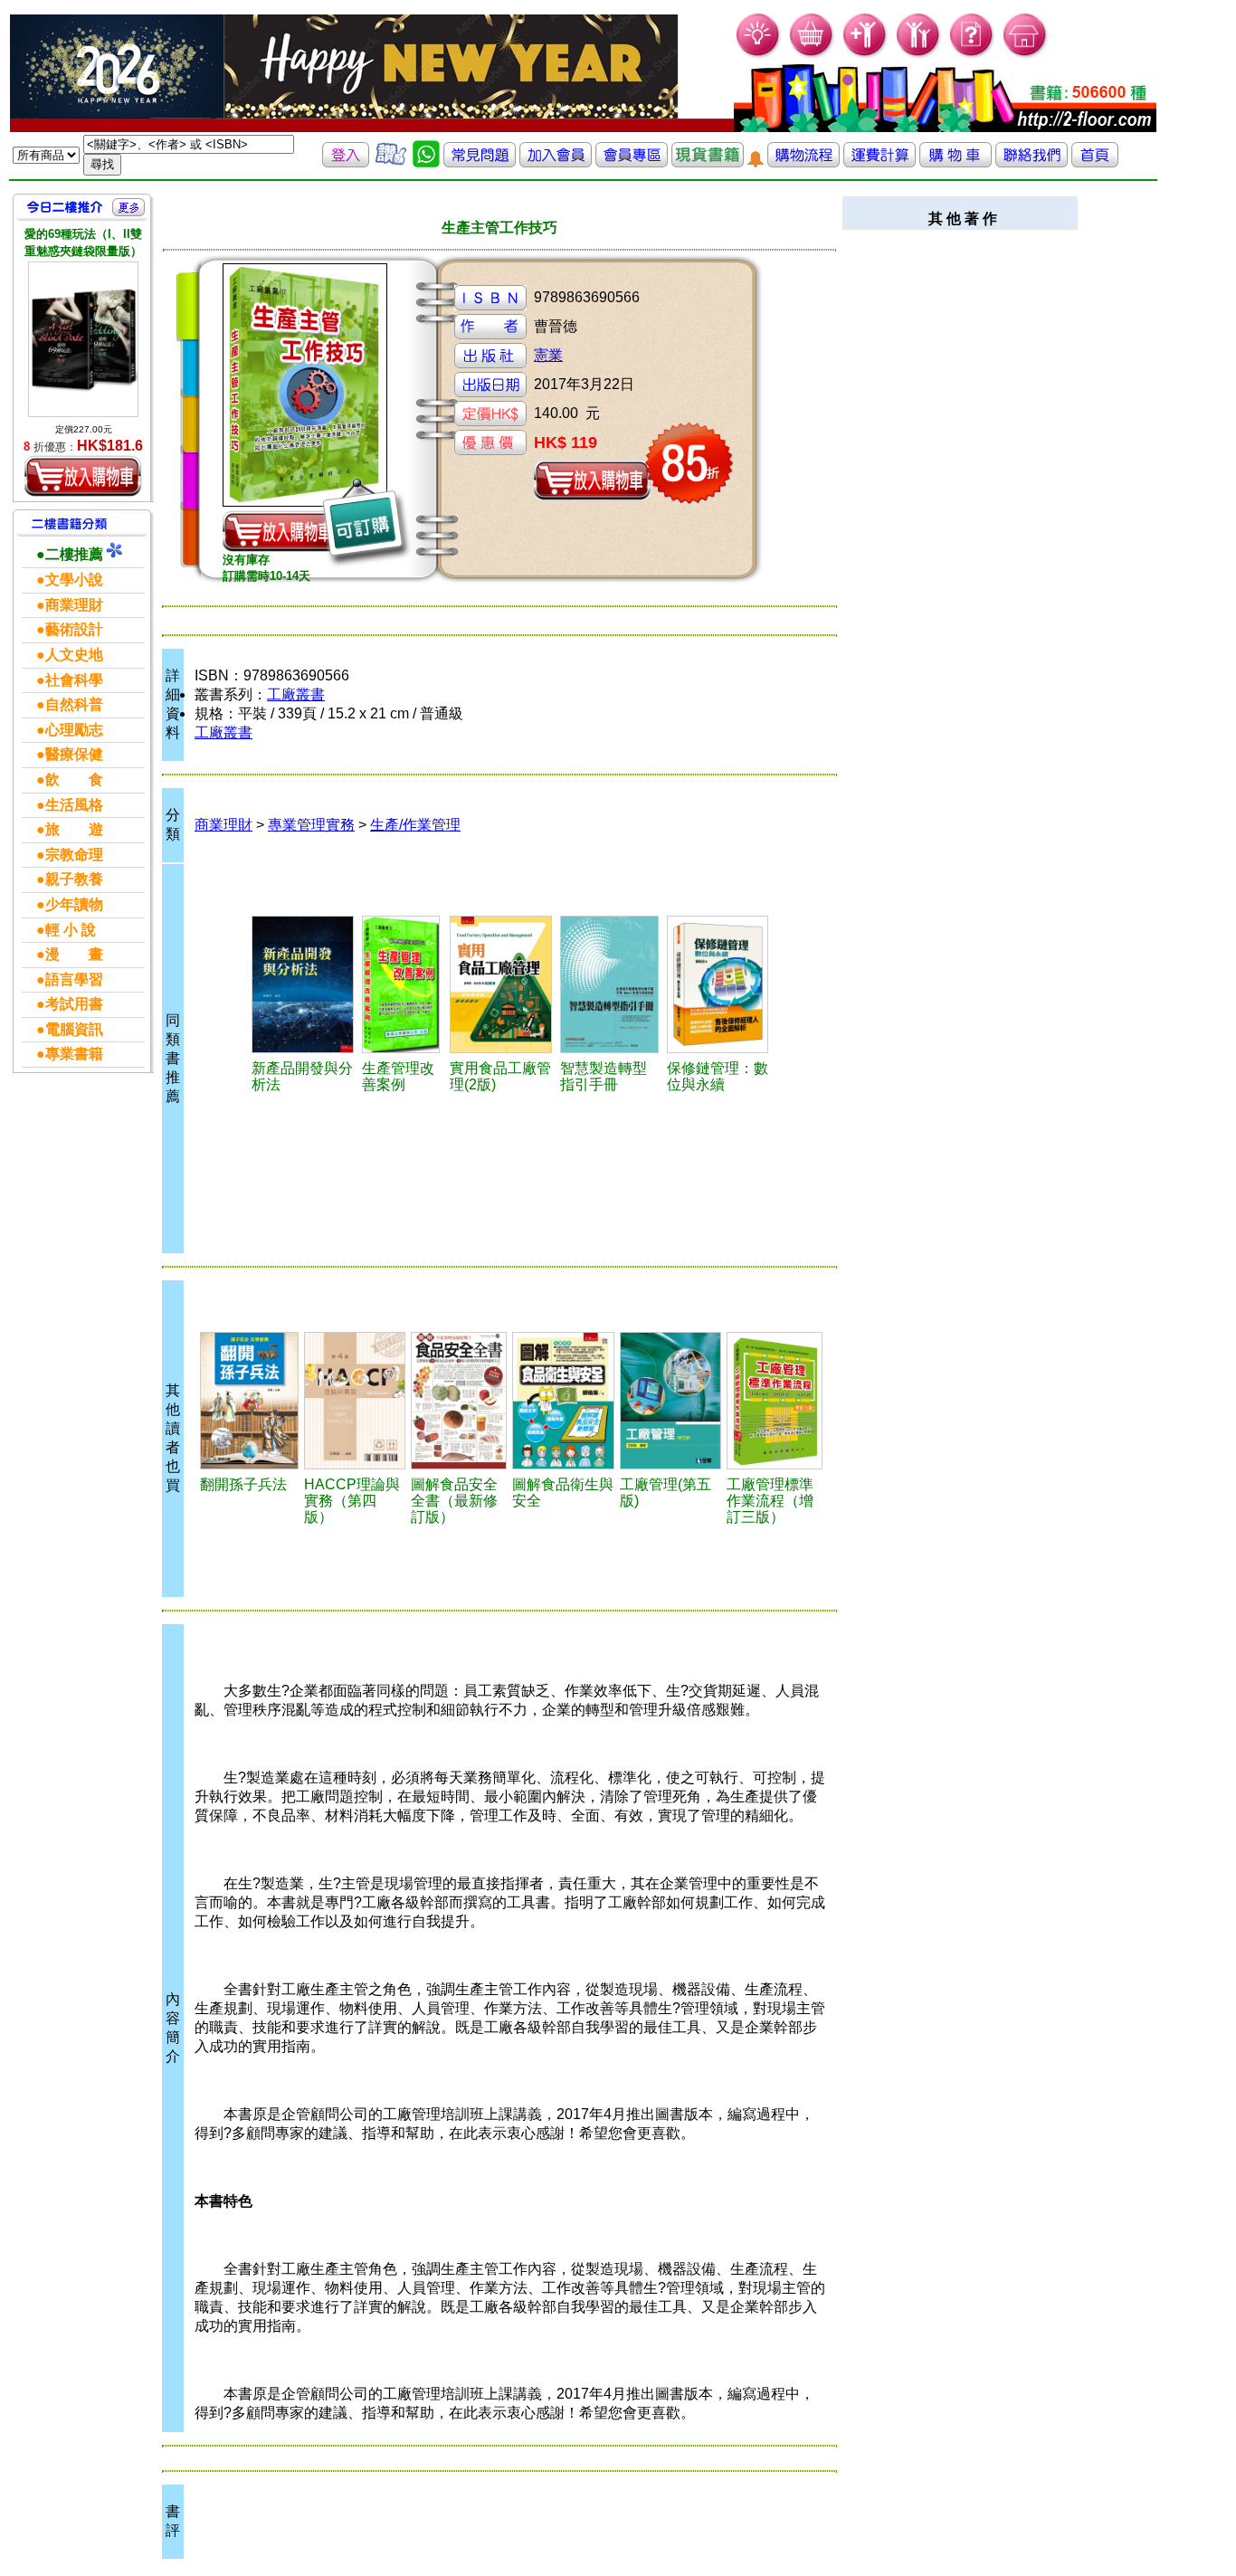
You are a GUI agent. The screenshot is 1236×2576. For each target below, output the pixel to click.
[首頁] (1026, 55)
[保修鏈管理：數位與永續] (719, 984)
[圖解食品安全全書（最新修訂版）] (459, 1401)
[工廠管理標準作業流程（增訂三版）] (775, 1401)
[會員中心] (919, 55)
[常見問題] (972, 55)
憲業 (548, 355)
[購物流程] (803, 162)
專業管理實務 (311, 825)
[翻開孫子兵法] (249, 1401)
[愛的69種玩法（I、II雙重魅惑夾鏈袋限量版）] (83, 339)
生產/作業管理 (415, 825)
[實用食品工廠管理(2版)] (502, 984)
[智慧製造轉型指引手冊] (611, 984)
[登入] (346, 162)
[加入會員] (865, 55)
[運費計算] (879, 162)
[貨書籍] (708, 162)
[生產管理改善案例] (403, 984)
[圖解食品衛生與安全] (563, 1401)
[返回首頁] (1095, 162)
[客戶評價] (391, 162)
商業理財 (223, 825)
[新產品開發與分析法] (304, 984)
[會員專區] (632, 162)
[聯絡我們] (1032, 162)
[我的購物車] (812, 55)
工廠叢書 (296, 694)
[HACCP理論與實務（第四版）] (355, 1401)
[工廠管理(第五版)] (670, 1401)
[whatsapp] (426, 162)
